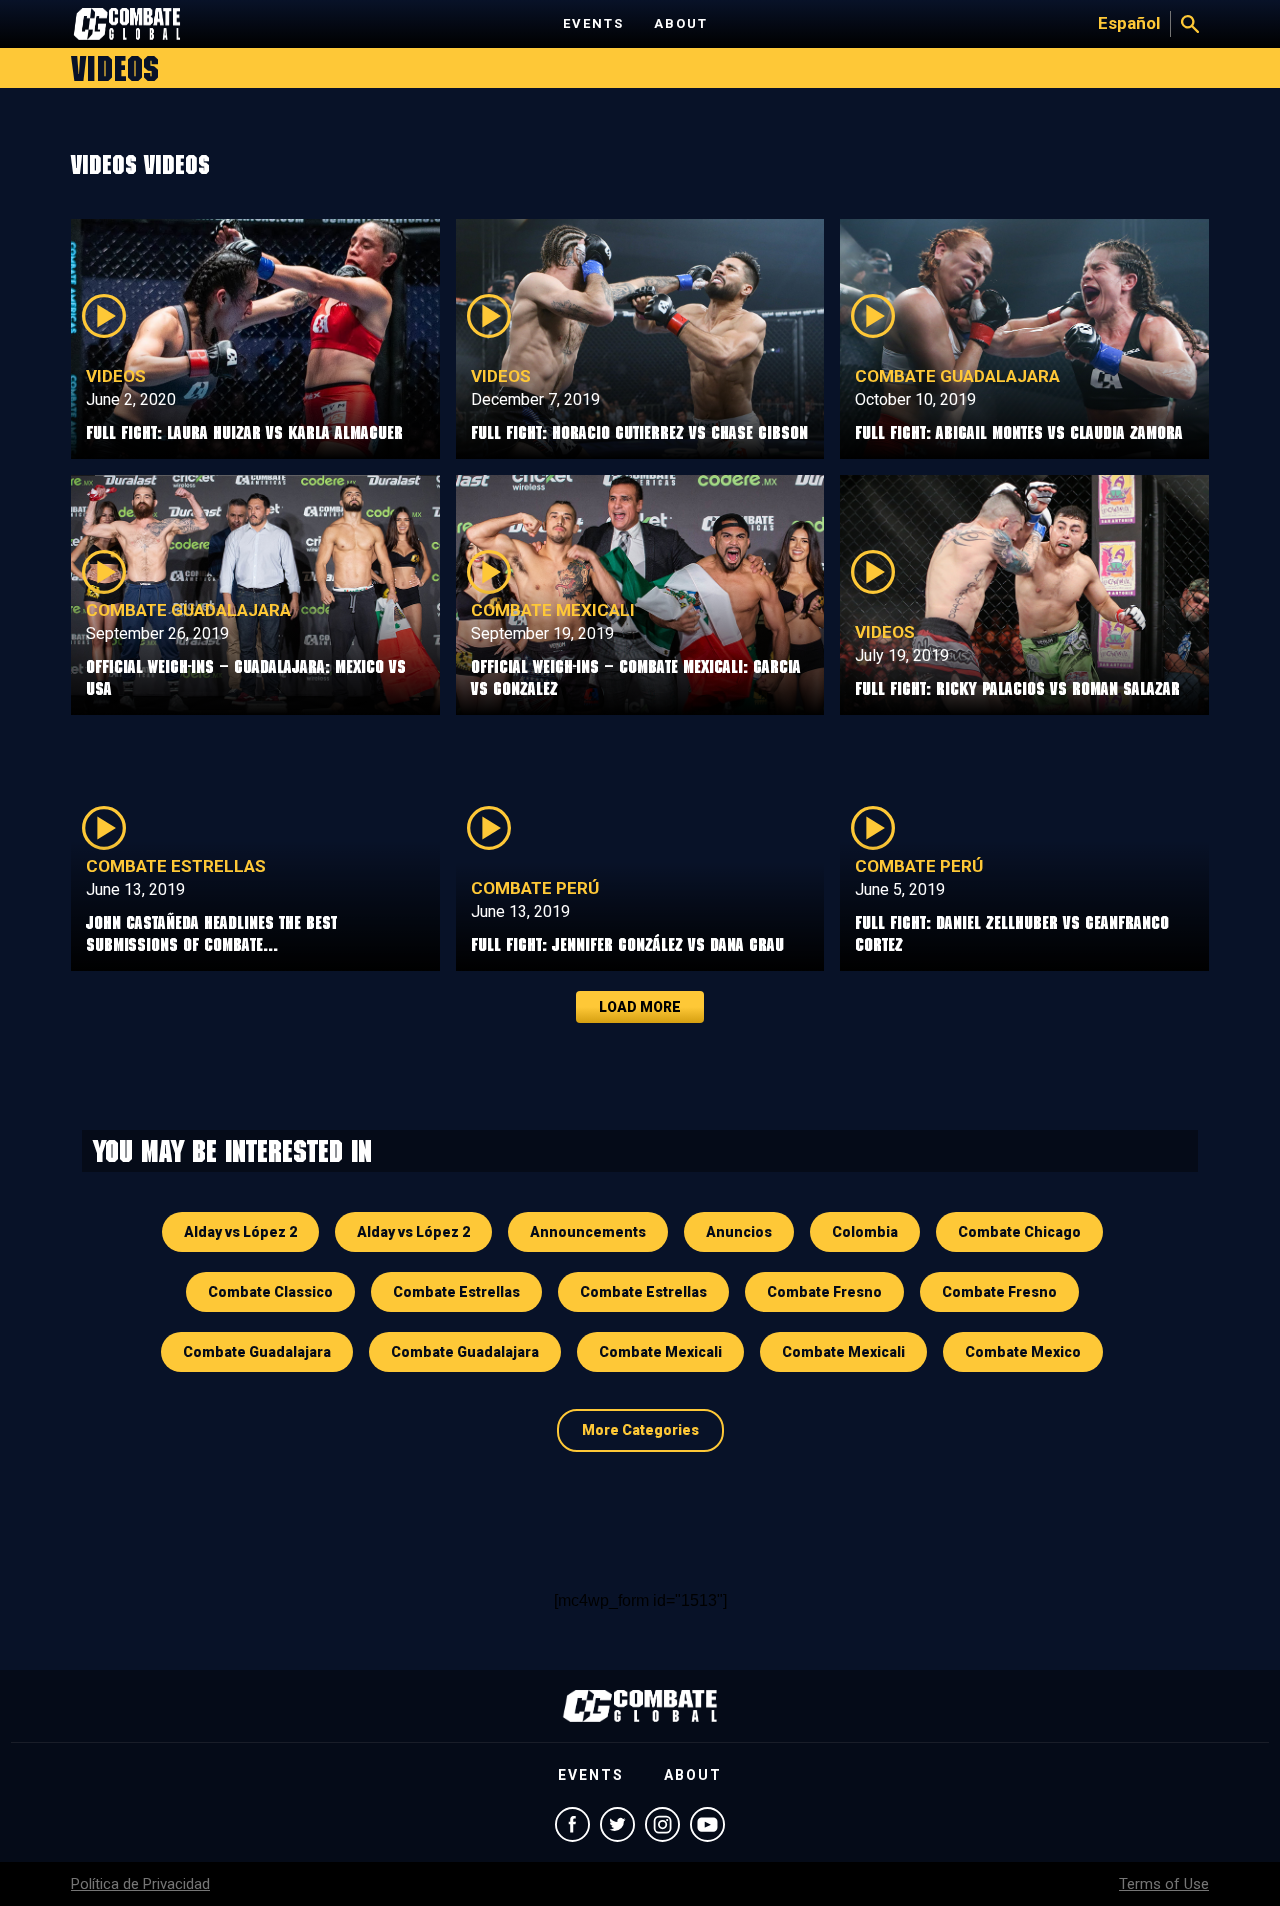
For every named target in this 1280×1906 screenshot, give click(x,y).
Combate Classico (270, 1292)
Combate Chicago (1019, 1232)
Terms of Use (1164, 1884)
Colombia (865, 1232)
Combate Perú (535, 888)
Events (593, 23)
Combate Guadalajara (957, 376)
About (681, 23)
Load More (640, 1007)
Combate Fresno (824, 1292)
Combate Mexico (1023, 1352)
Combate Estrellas (176, 866)
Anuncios (739, 1232)
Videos (116, 376)
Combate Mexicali (553, 610)
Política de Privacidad (140, 1884)
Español (1129, 23)
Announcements (588, 1232)
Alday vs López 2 (240, 1232)
